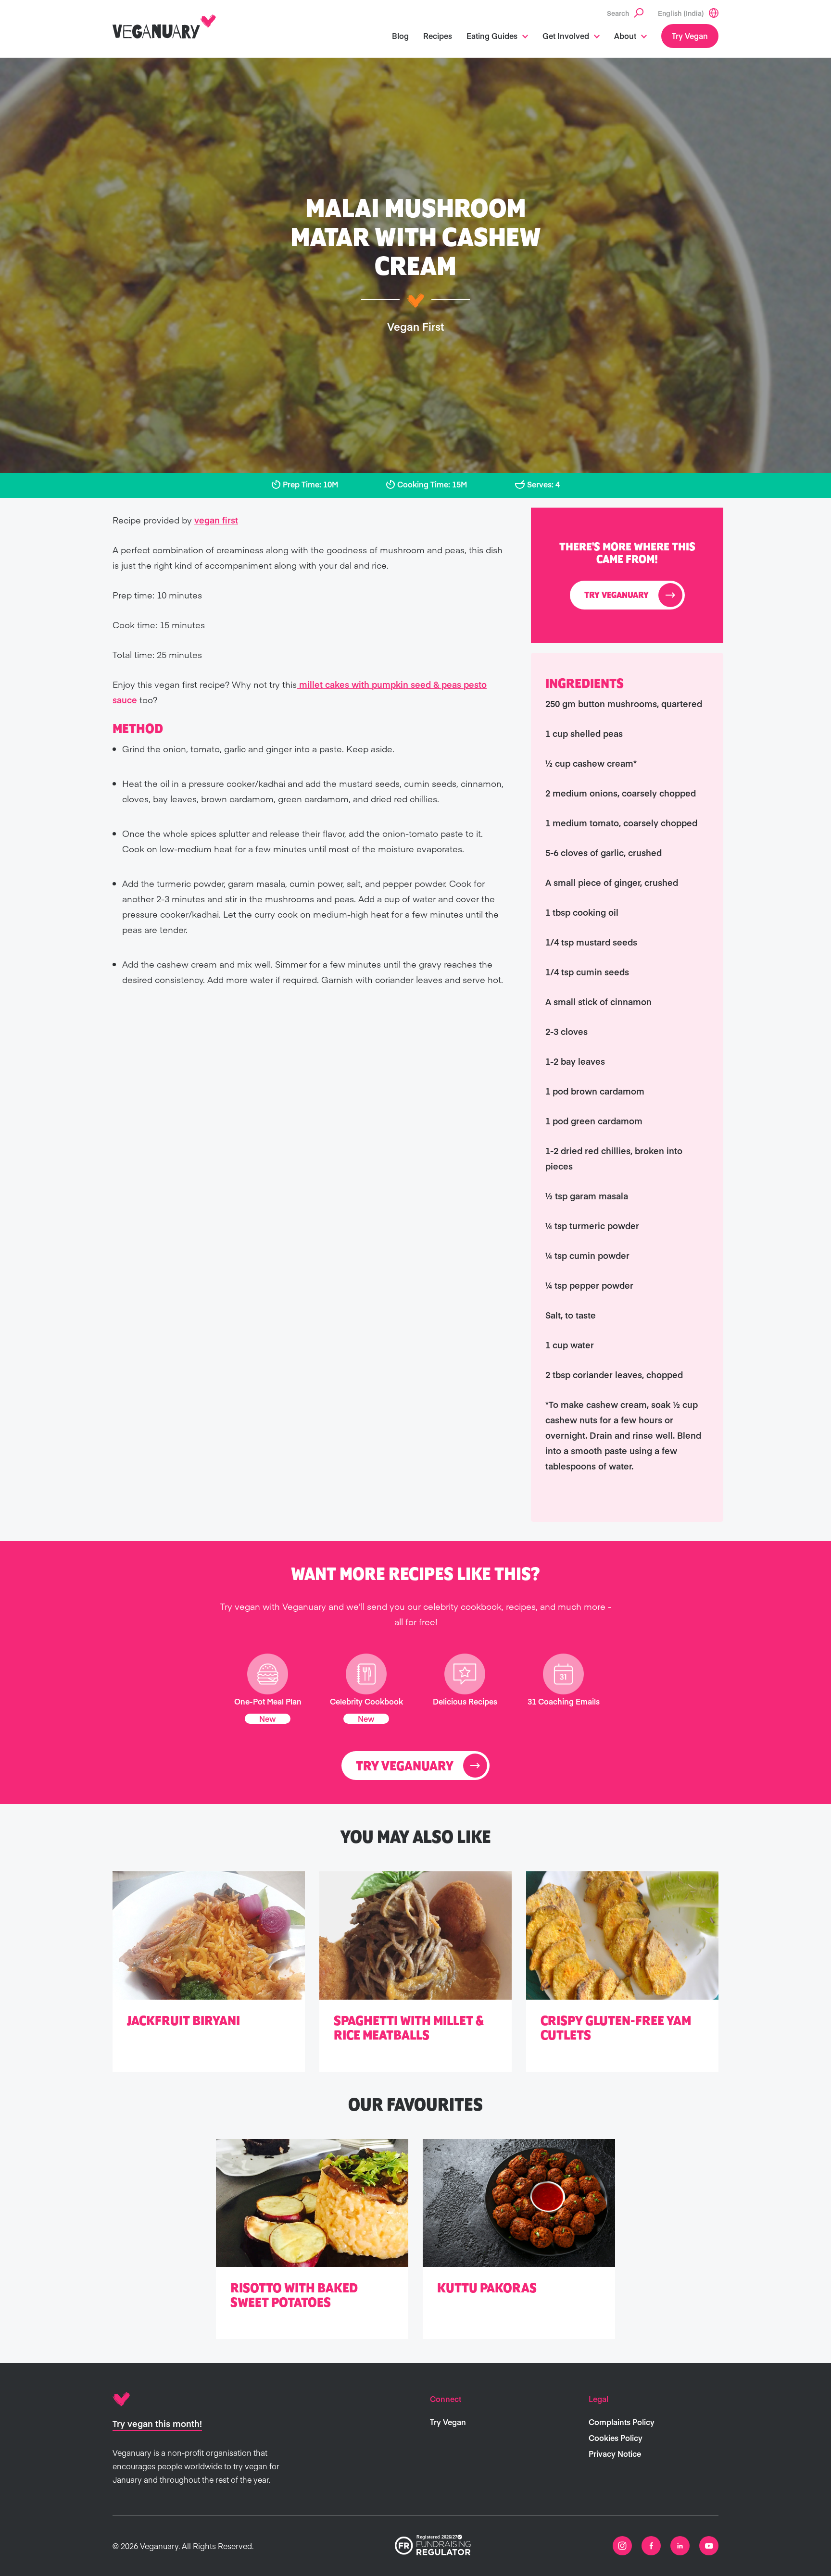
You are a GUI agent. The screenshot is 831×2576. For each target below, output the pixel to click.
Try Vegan (690, 36)
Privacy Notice (615, 2453)
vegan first (216, 520)
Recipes (438, 36)
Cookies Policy (616, 2438)
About (625, 36)
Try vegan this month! (157, 2423)
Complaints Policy (622, 2422)
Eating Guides (492, 36)
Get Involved (566, 36)
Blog (400, 36)
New (268, 1718)
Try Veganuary (617, 596)
